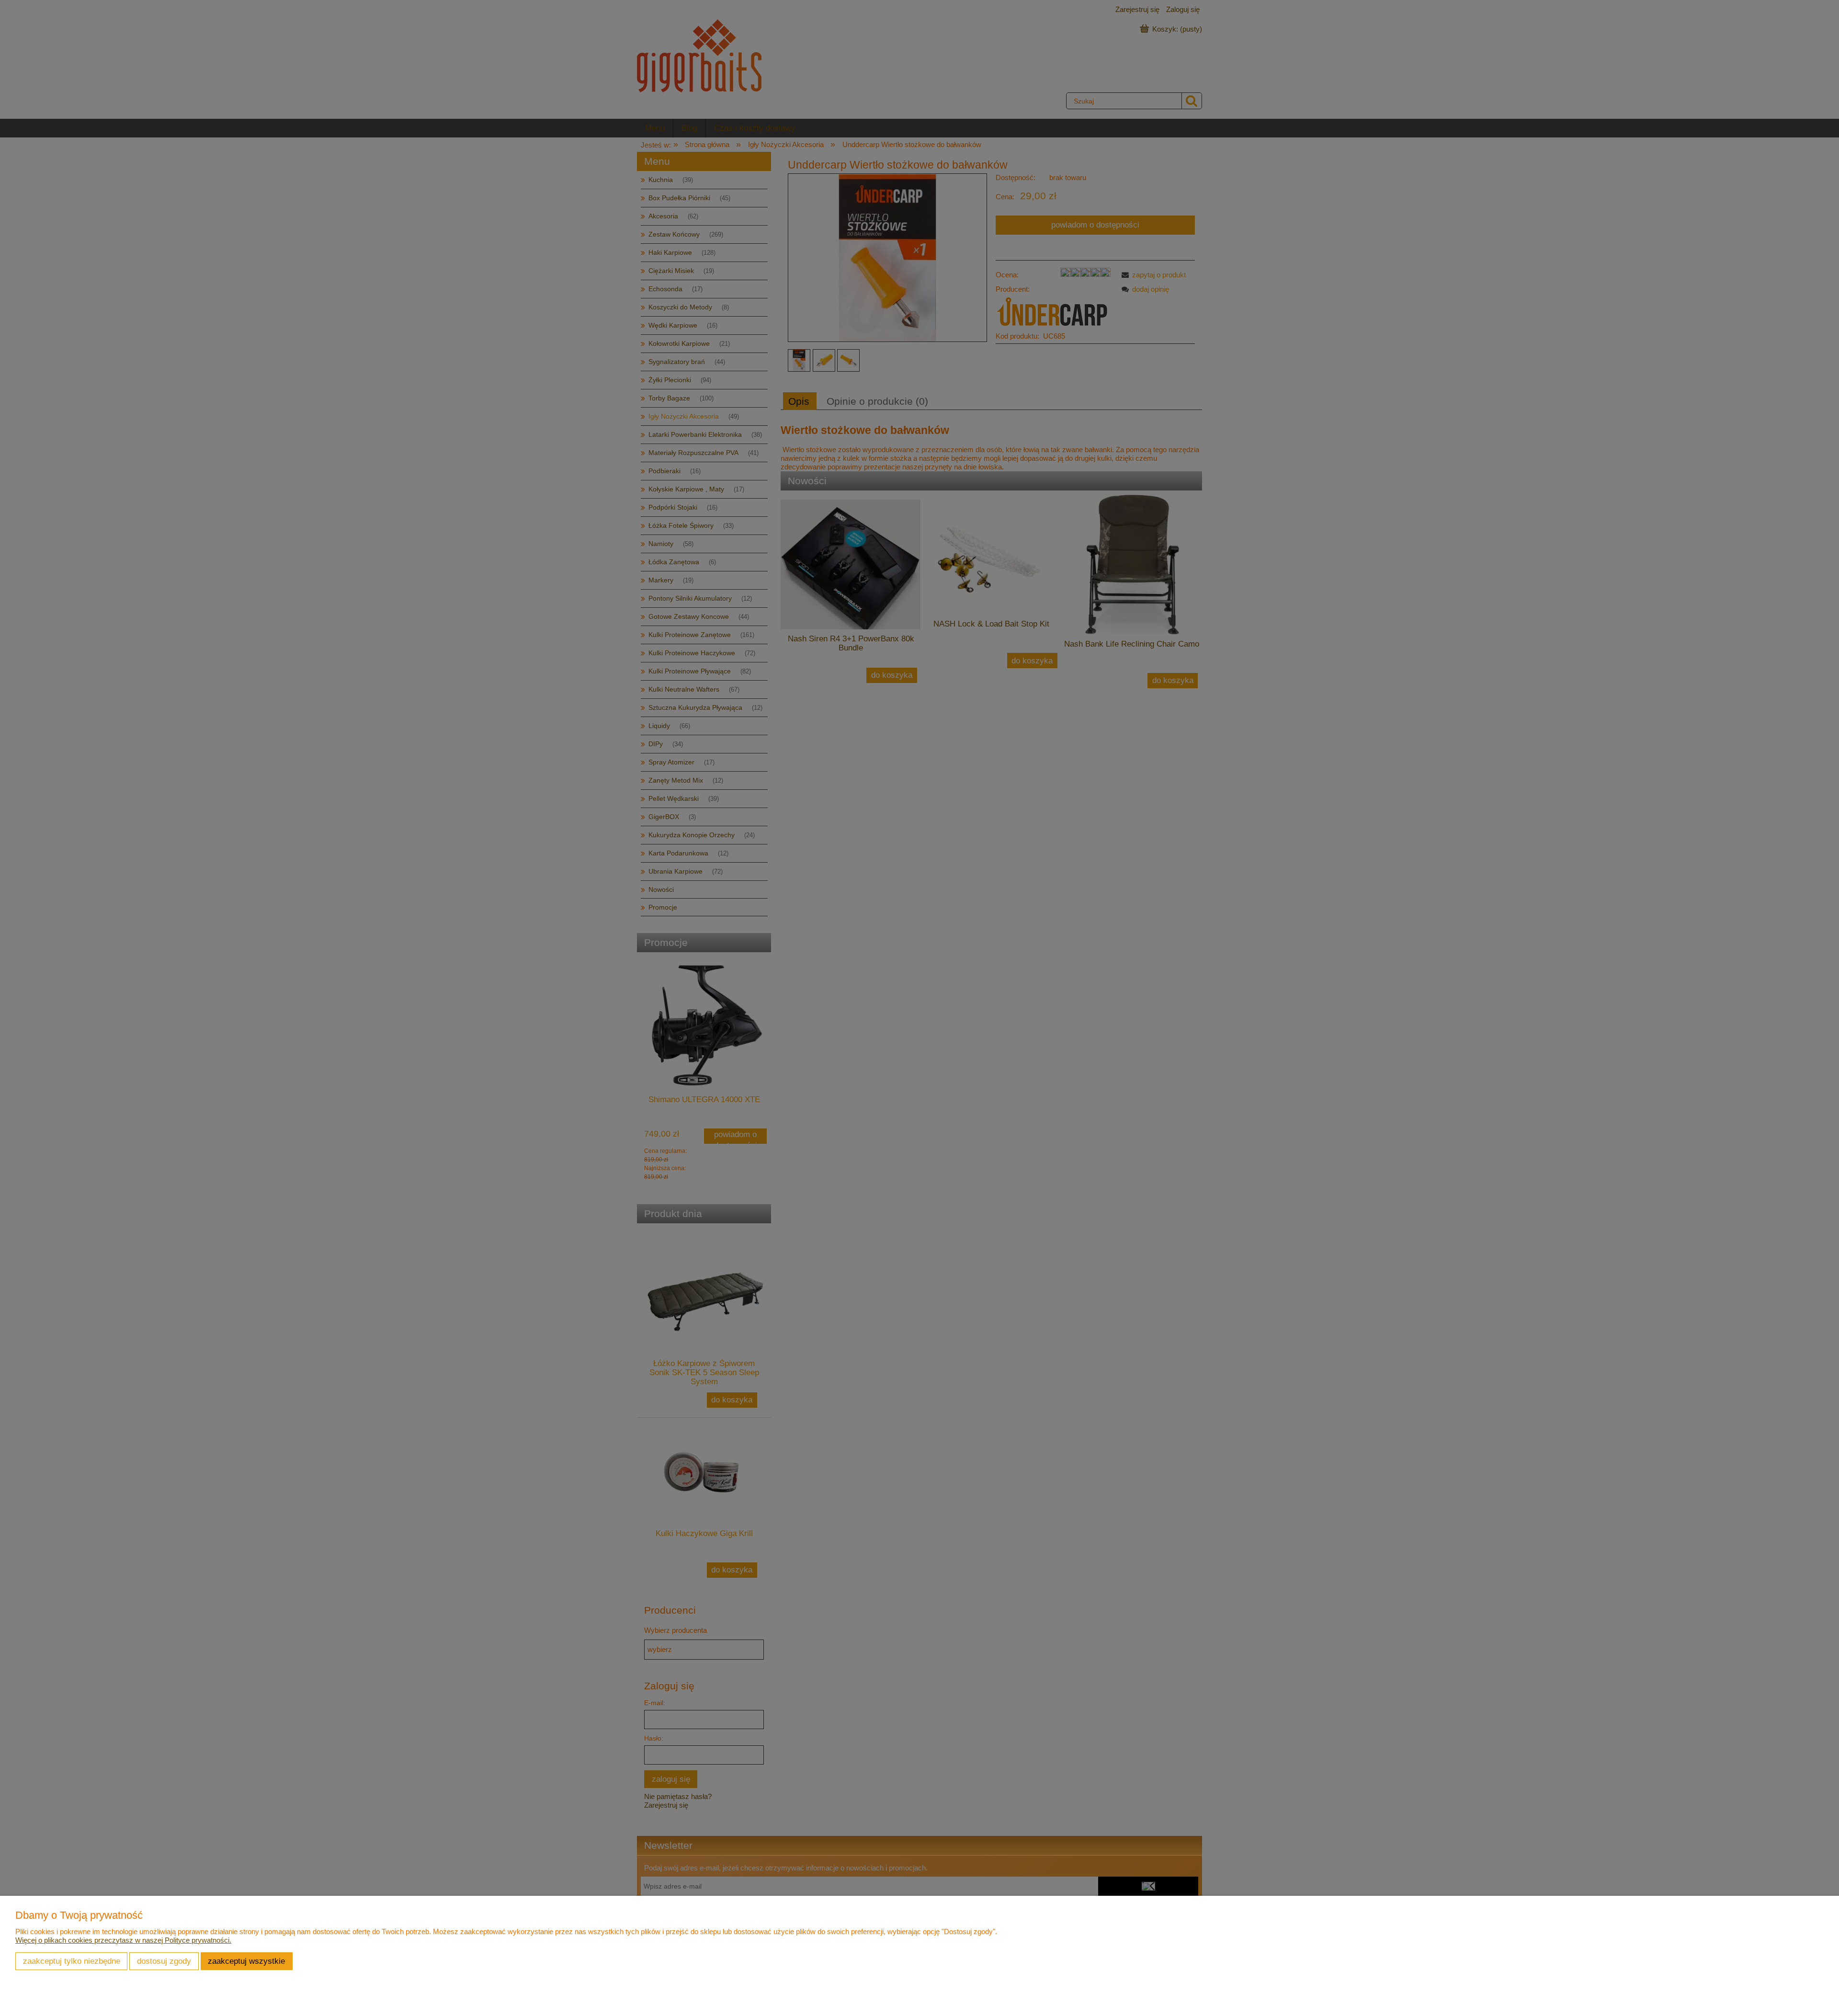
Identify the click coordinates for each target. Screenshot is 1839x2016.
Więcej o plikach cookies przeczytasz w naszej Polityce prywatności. (123, 1940)
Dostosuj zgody (164, 1961)
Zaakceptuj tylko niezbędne (72, 1961)
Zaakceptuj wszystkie (246, 1961)
